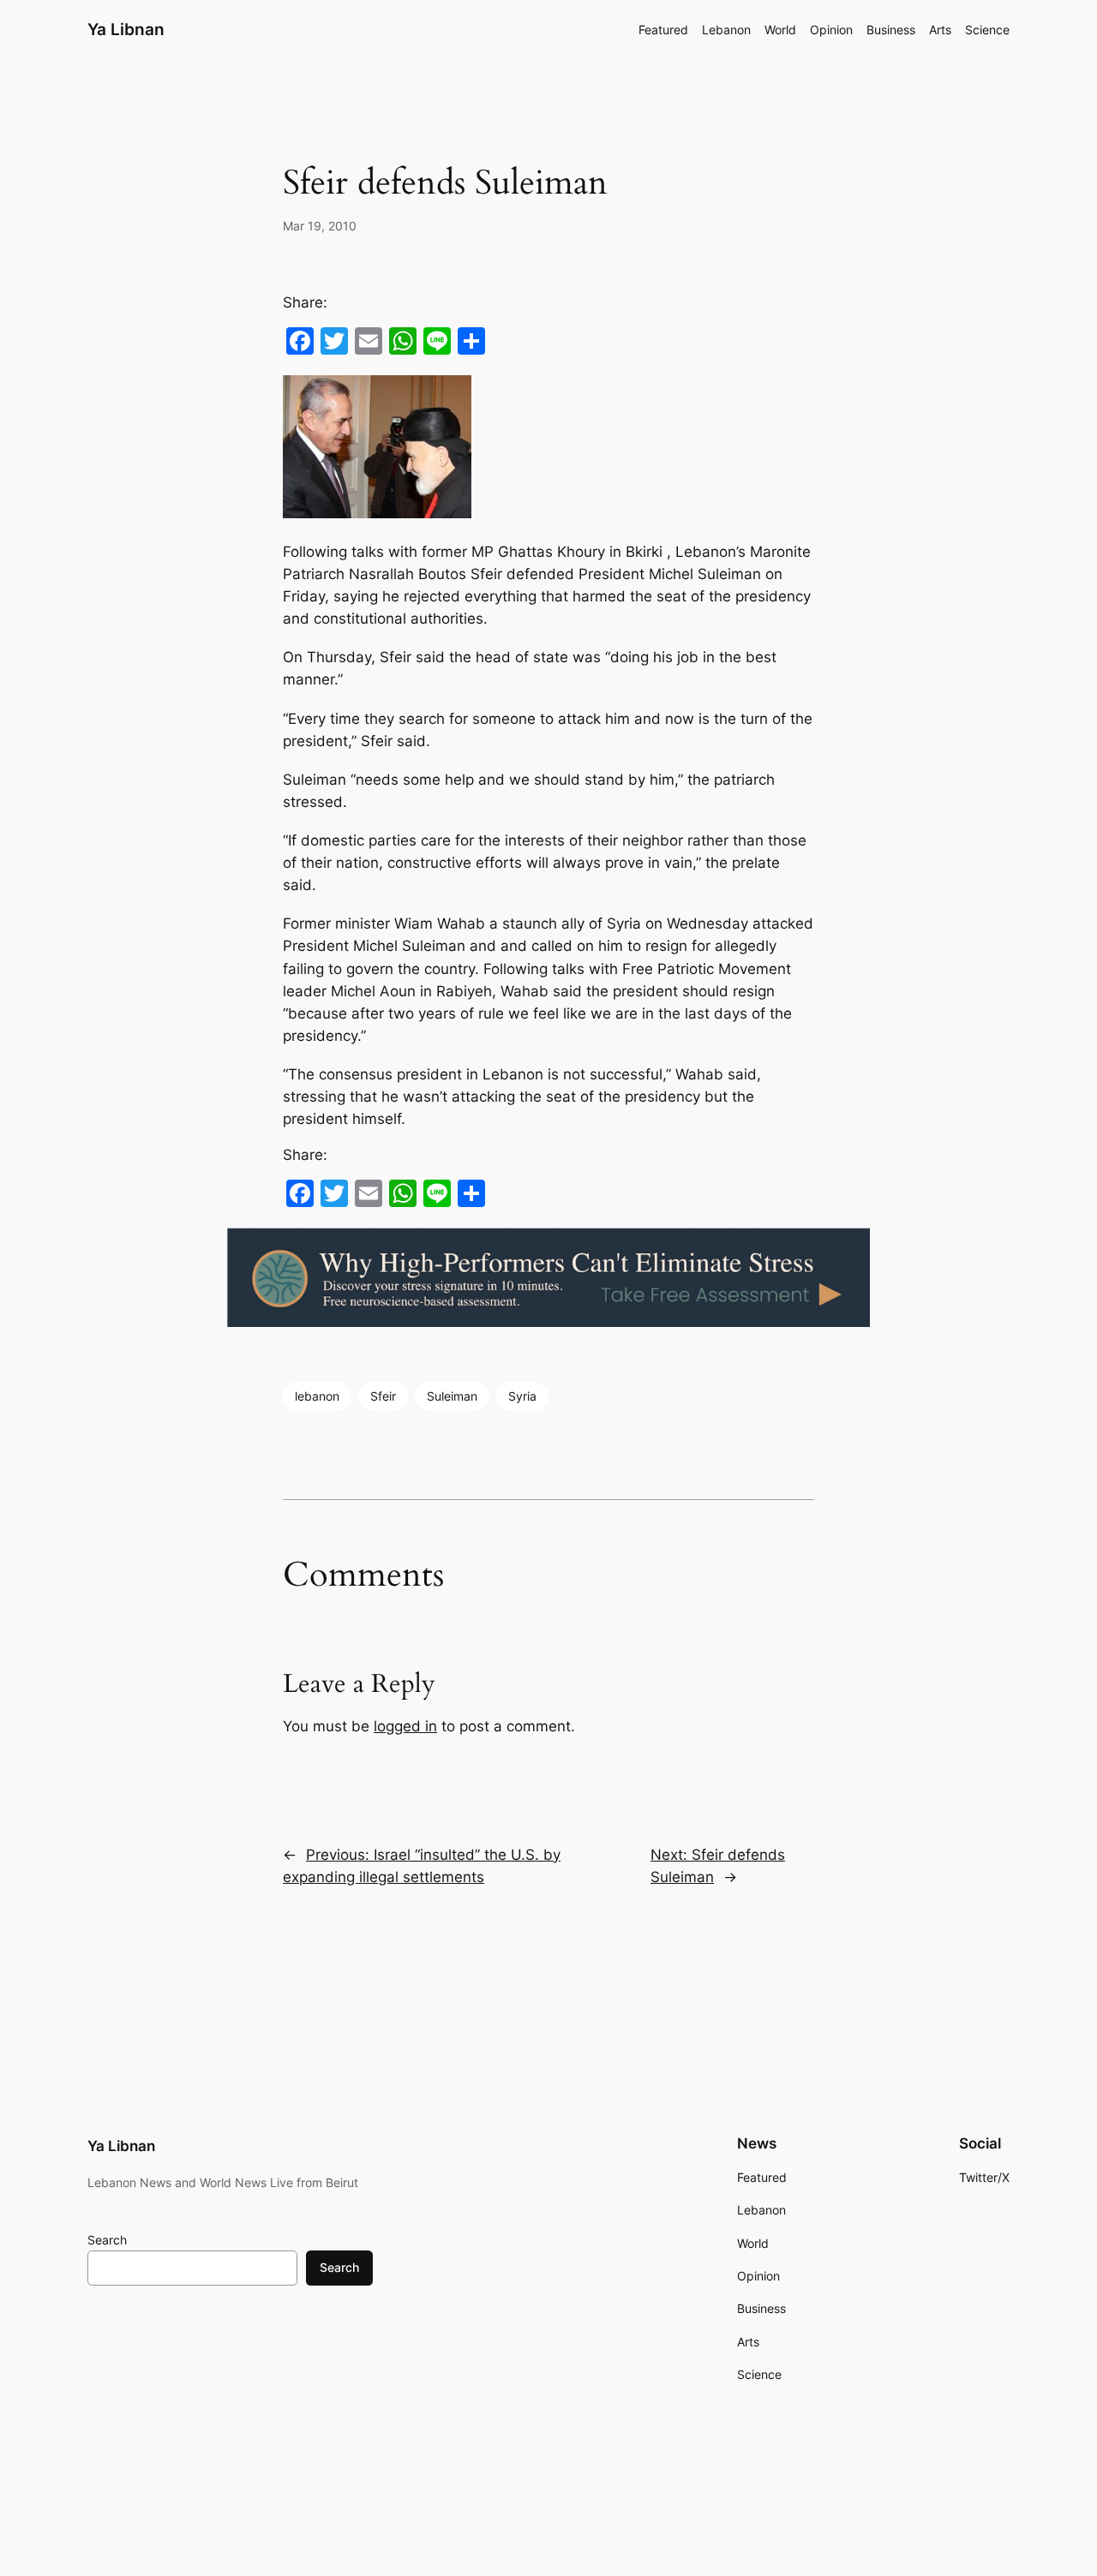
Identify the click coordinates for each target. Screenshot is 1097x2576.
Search (107, 2240)
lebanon (317, 1396)
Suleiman (452, 1396)
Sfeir (383, 1396)
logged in (405, 1726)
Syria (522, 1396)
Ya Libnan (126, 29)
